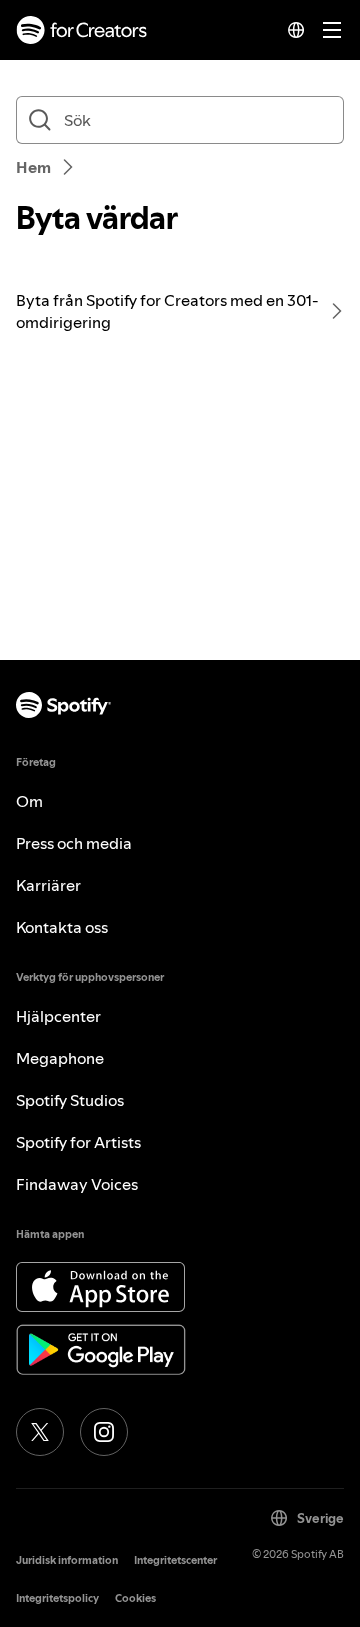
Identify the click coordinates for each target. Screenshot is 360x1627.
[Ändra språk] (296, 30)
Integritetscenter (175, 1560)
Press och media (74, 843)
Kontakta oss (62, 927)
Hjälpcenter (58, 1016)
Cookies (135, 1598)
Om (29, 801)
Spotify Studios (70, 1100)
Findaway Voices (77, 1184)
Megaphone (60, 1058)
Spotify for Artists (78, 1142)
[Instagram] (104, 1432)
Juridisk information (67, 1560)
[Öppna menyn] (332, 30)
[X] (40, 1432)
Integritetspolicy (57, 1598)
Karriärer (48, 885)
